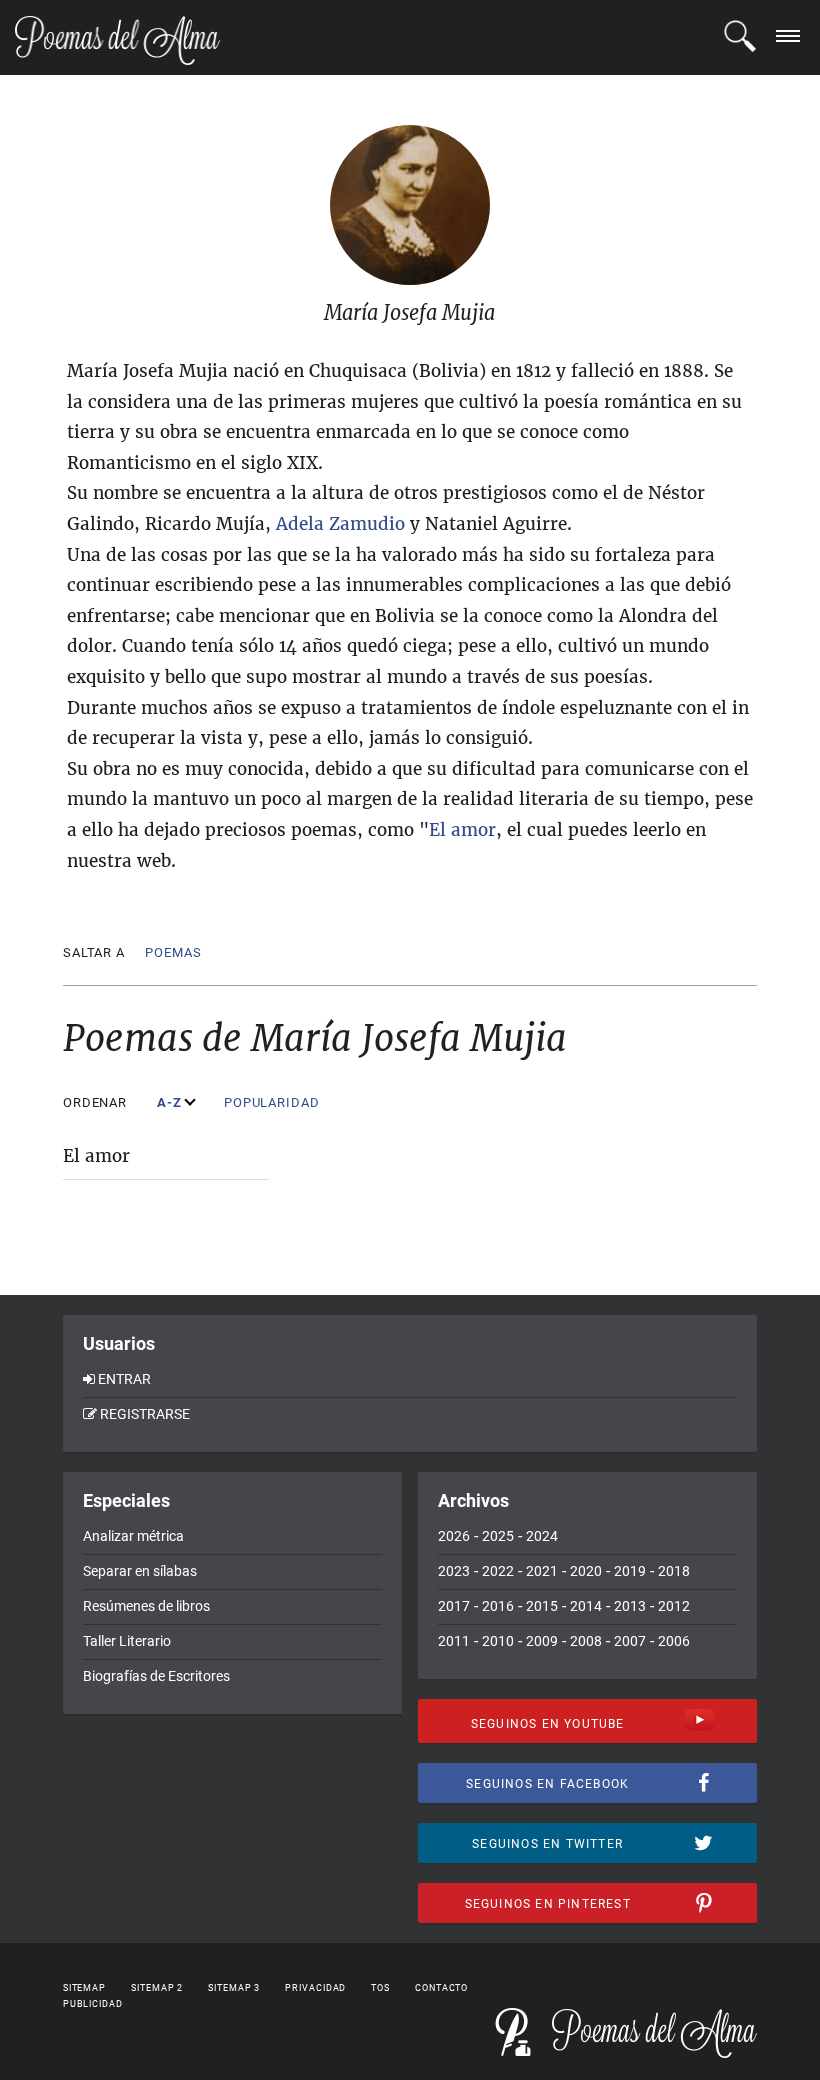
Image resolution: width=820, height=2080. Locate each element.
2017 (454, 1606)
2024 (542, 1536)
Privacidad (315, 1988)
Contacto (441, 1988)
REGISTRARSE (145, 1414)
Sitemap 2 (157, 1988)
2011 (454, 1641)
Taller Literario (127, 1641)
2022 (498, 1571)
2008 (586, 1641)
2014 (586, 1606)
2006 (674, 1641)
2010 (498, 1641)
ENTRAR (124, 1379)
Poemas (173, 952)
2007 (630, 1641)
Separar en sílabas (140, 1571)
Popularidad (274, 1102)
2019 (630, 1571)
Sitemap (84, 1988)
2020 (586, 1571)
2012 (674, 1606)
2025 (498, 1536)
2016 (498, 1606)
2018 (674, 1571)
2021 (542, 1571)
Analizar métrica (133, 1536)
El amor (96, 1156)
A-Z (171, 1102)
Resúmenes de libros (146, 1606)
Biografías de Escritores (156, 1676)
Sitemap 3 (234, 1988)
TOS (380, 1988)
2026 (454, 1536)
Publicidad (93, 2004)
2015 (542, 1606)
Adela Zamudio (340, 524)
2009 (542, 1641)
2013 (630, 1606)
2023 (454, 1571)
